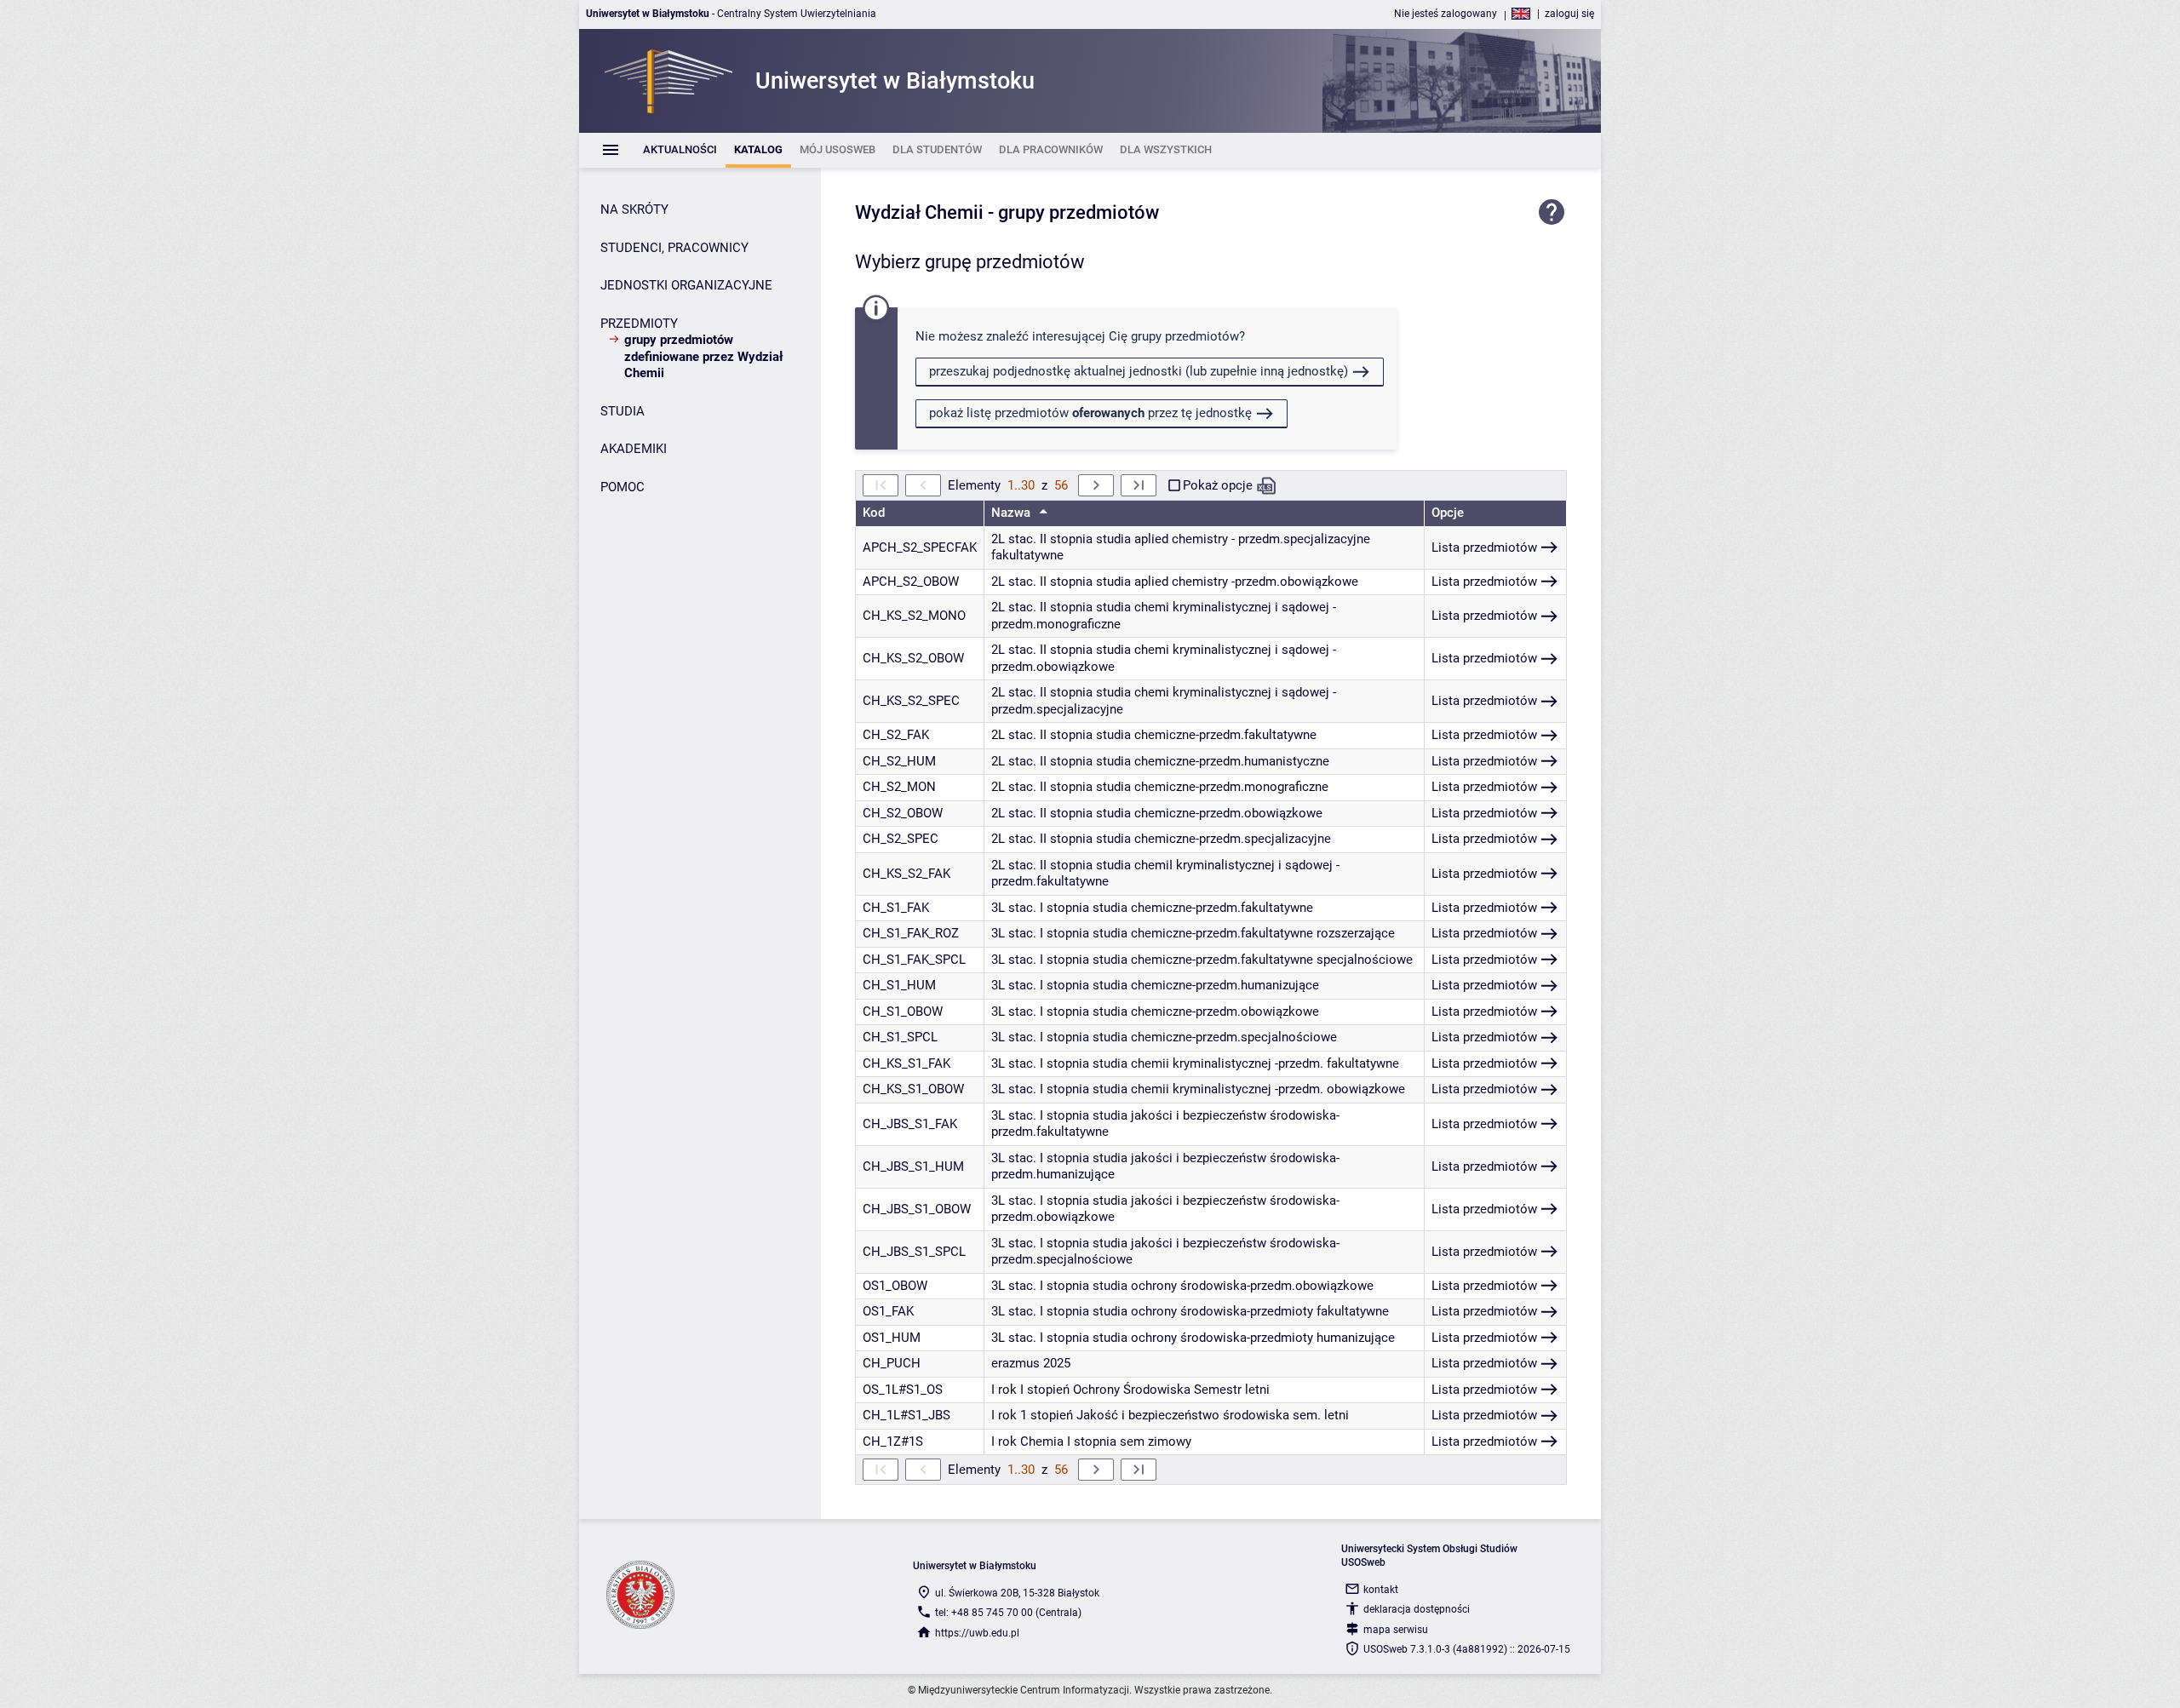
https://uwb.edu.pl (977, 1633)
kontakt (1381, 1590)
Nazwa (1013, 513)
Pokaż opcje (1218, 485)
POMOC (622, 487)
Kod (874, 513)
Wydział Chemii (919, 212)
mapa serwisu (1396, 1630)
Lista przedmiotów (1484, 547)
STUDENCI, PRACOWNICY (674, 248)
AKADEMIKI (634, 449)
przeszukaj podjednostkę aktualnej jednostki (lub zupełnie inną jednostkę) (1139, 371)
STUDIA (622, 411)
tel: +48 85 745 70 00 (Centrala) (1008, 1613)
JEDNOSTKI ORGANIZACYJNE (686, 285)
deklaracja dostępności (1417, 1609)
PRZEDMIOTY (639, 324)
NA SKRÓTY (634, 209)
